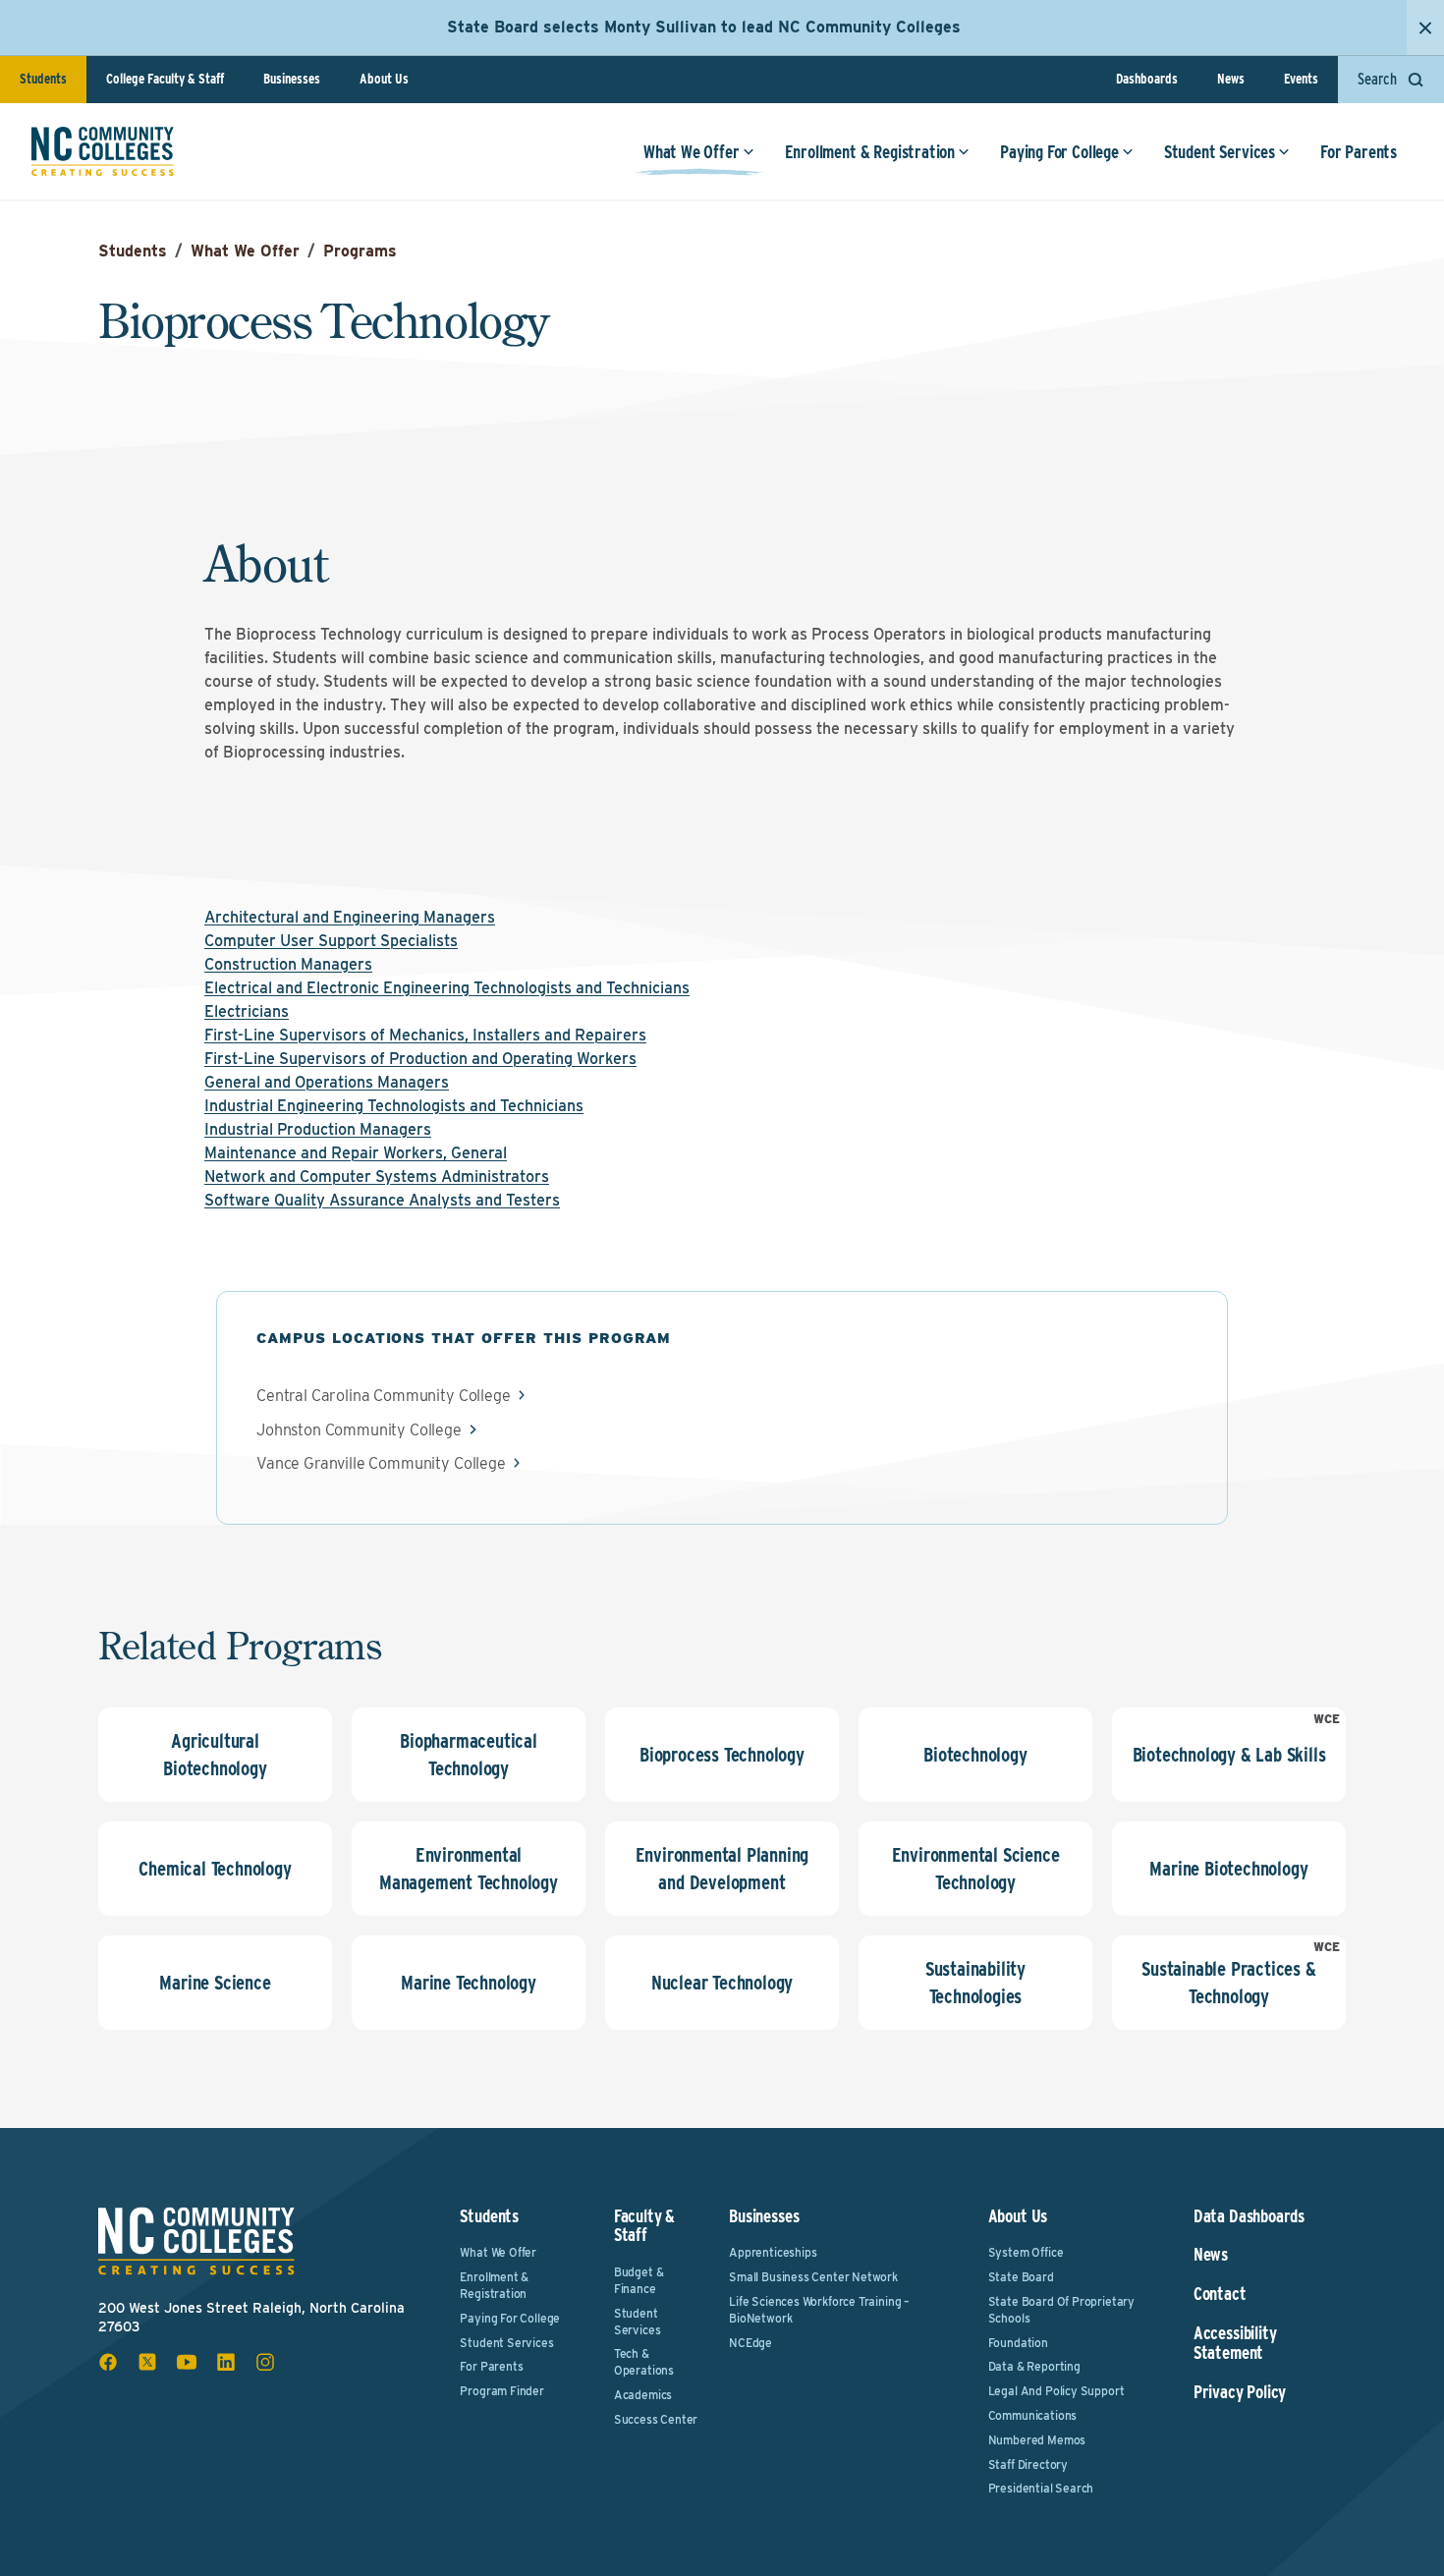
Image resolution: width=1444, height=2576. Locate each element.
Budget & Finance (639, 2280)
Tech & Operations (644, 2362)
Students (43, 79)
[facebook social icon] (108, 2362)
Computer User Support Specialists (331, 941)
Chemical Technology (215, 1869)
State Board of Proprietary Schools (1061, 2310)
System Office (1026, 2252)
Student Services (1220, 152)
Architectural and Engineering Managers (350, 917)
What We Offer (692, 152)
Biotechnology (975, 1755)
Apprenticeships (773, 2252)
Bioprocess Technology (722, 1755)
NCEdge (750, 2343)
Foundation (1018, 2343)
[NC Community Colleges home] (103, 151)
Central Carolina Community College (384, 1396)
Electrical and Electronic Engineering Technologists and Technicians (447, 988)
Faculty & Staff (644, 2226)
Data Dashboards (1249, 2216)
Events (1301, 79)
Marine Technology (469, 1983)
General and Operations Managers (327, 1082)
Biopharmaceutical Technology (469, 1755)
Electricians (247, 1011)
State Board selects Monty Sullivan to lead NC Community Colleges (704, 27)
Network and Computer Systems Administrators (377, 1176)
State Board (1021, 2277)
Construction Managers (288, 964)
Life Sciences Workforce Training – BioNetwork (819, 2310)
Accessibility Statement (1235, 2343)
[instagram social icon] (265, 2362)
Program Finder (501, 2391)
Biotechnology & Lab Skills (1229, 1755)
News (1231, 79)
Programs (360, 251)
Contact (1220, 2294)
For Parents (1359, 152)
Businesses (292, 79)
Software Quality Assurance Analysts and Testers (382, 1200)
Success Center (656, 2419)
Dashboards (1147, 79)
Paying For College (1059, 152)
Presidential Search (1041, 2488)
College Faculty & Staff (165, 79)
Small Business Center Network (813, 2277)
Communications (1032, 2415)
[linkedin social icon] (226, 2362)
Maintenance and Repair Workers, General (356, 1153)
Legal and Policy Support (1056, 2391)
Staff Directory (1028, 2464)
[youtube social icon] (187, 2362)
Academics (643, 2395)
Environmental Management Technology (469, 1869)
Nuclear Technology (722, 1983)
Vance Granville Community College (381, 1464)
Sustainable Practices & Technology (1228, 1983)
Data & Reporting (1034, 2366)
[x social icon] (147, 2362)
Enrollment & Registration (870, 152)
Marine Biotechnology (1228, 1869)
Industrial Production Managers (318, 1129)
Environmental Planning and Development (722, 1869)
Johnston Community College (359, 1430)
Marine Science (215, 1983)
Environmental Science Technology (976, 1869)
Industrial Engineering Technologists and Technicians (394, 1106)
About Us (384, 79)
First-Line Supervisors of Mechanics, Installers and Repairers (425, 1035)
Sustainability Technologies (975, 1983)
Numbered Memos (1037, 2440)
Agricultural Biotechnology (215, 1755)
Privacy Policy (1240, 2392)
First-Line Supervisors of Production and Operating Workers (420, 1059)
